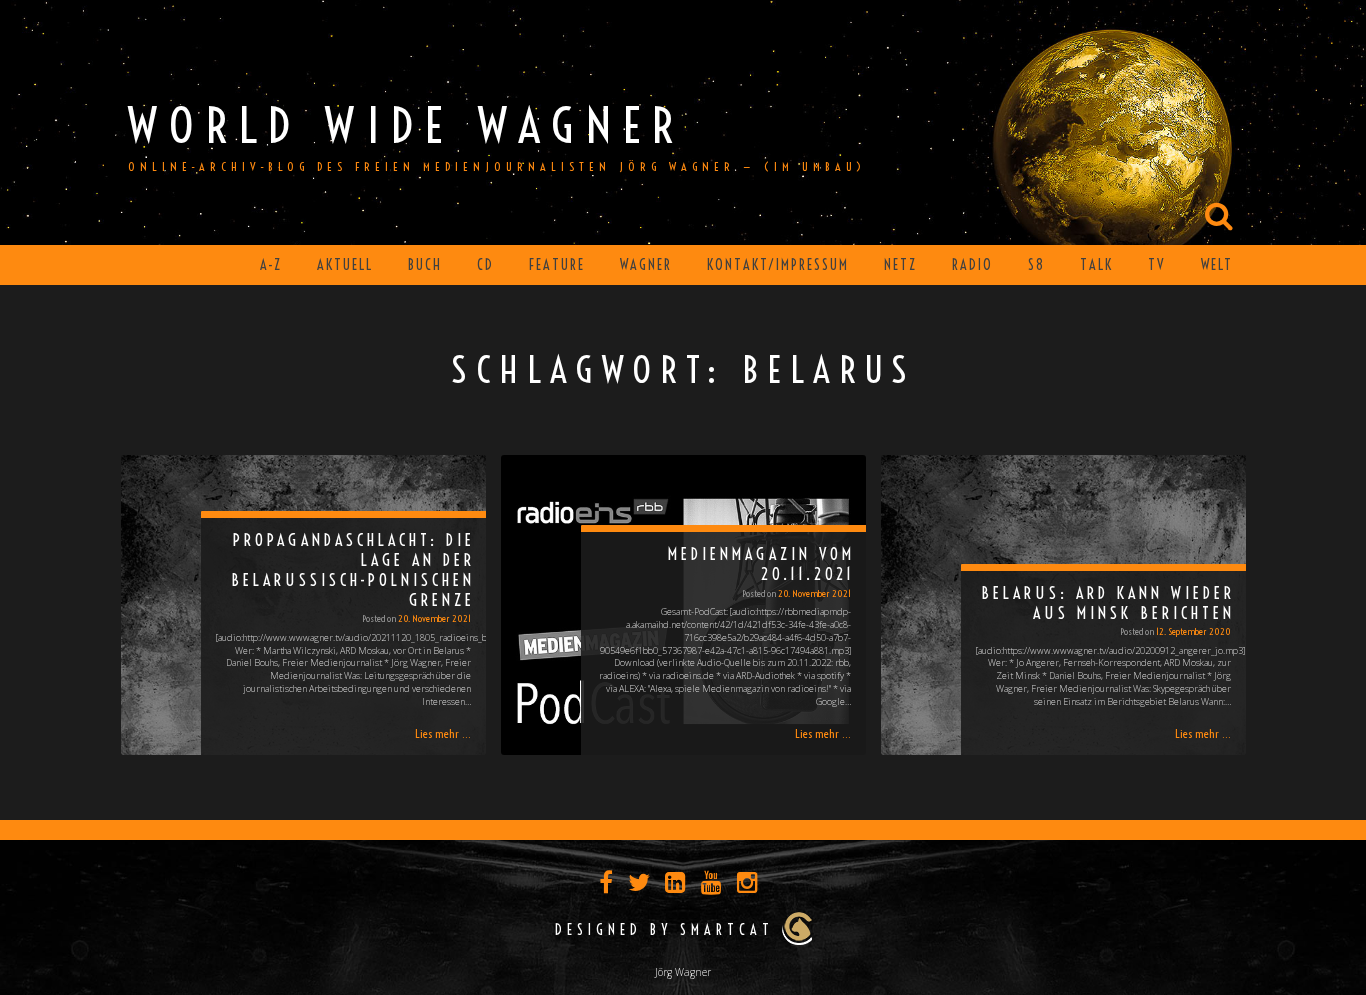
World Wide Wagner (406, 125)
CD (485, 265)
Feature (557, 265)
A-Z (271, 265)
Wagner (646, 265)
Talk (1096, 265)
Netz (900, 265)
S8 (1036, 265)
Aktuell (345, 265)
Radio (972, 265)
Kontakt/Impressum (778, 265)
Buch (425, 265)
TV (1157, 265)
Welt (1217, 265)
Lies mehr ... (443, 733)
